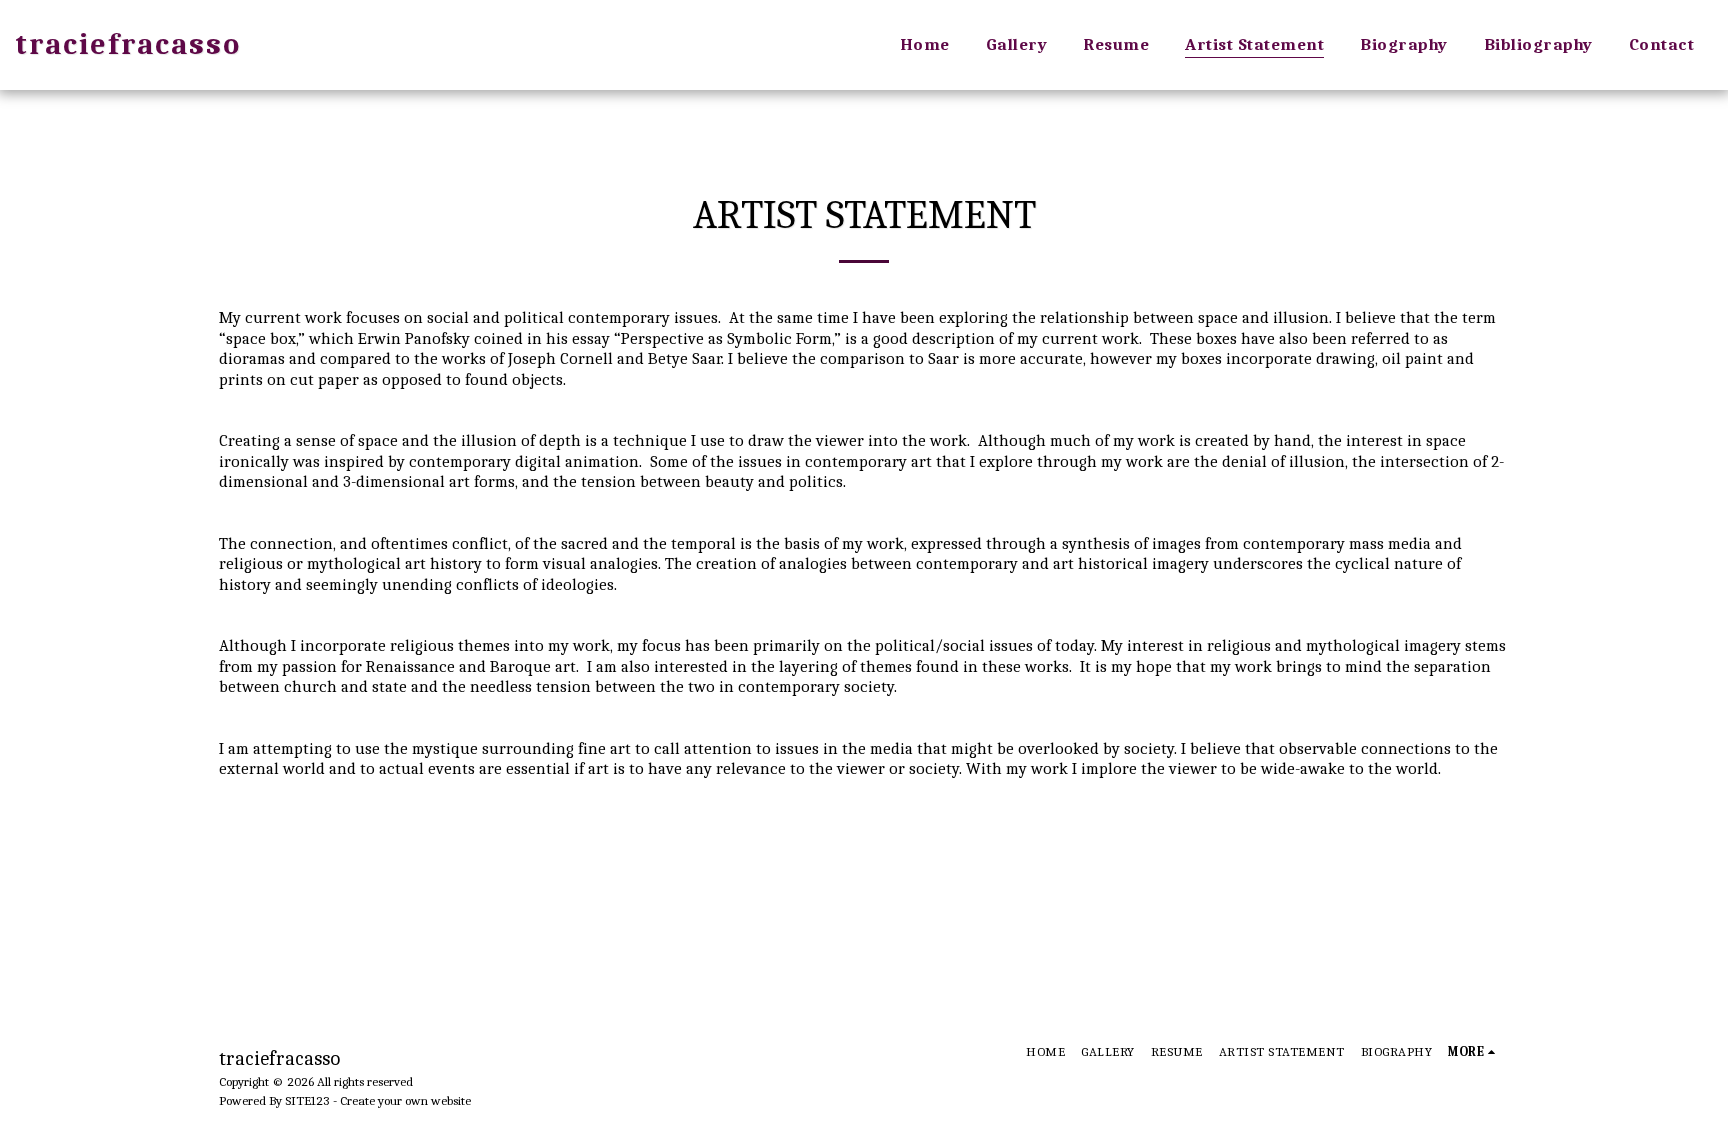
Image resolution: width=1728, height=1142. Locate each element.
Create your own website (405, 1100)
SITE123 (307, 1100)
